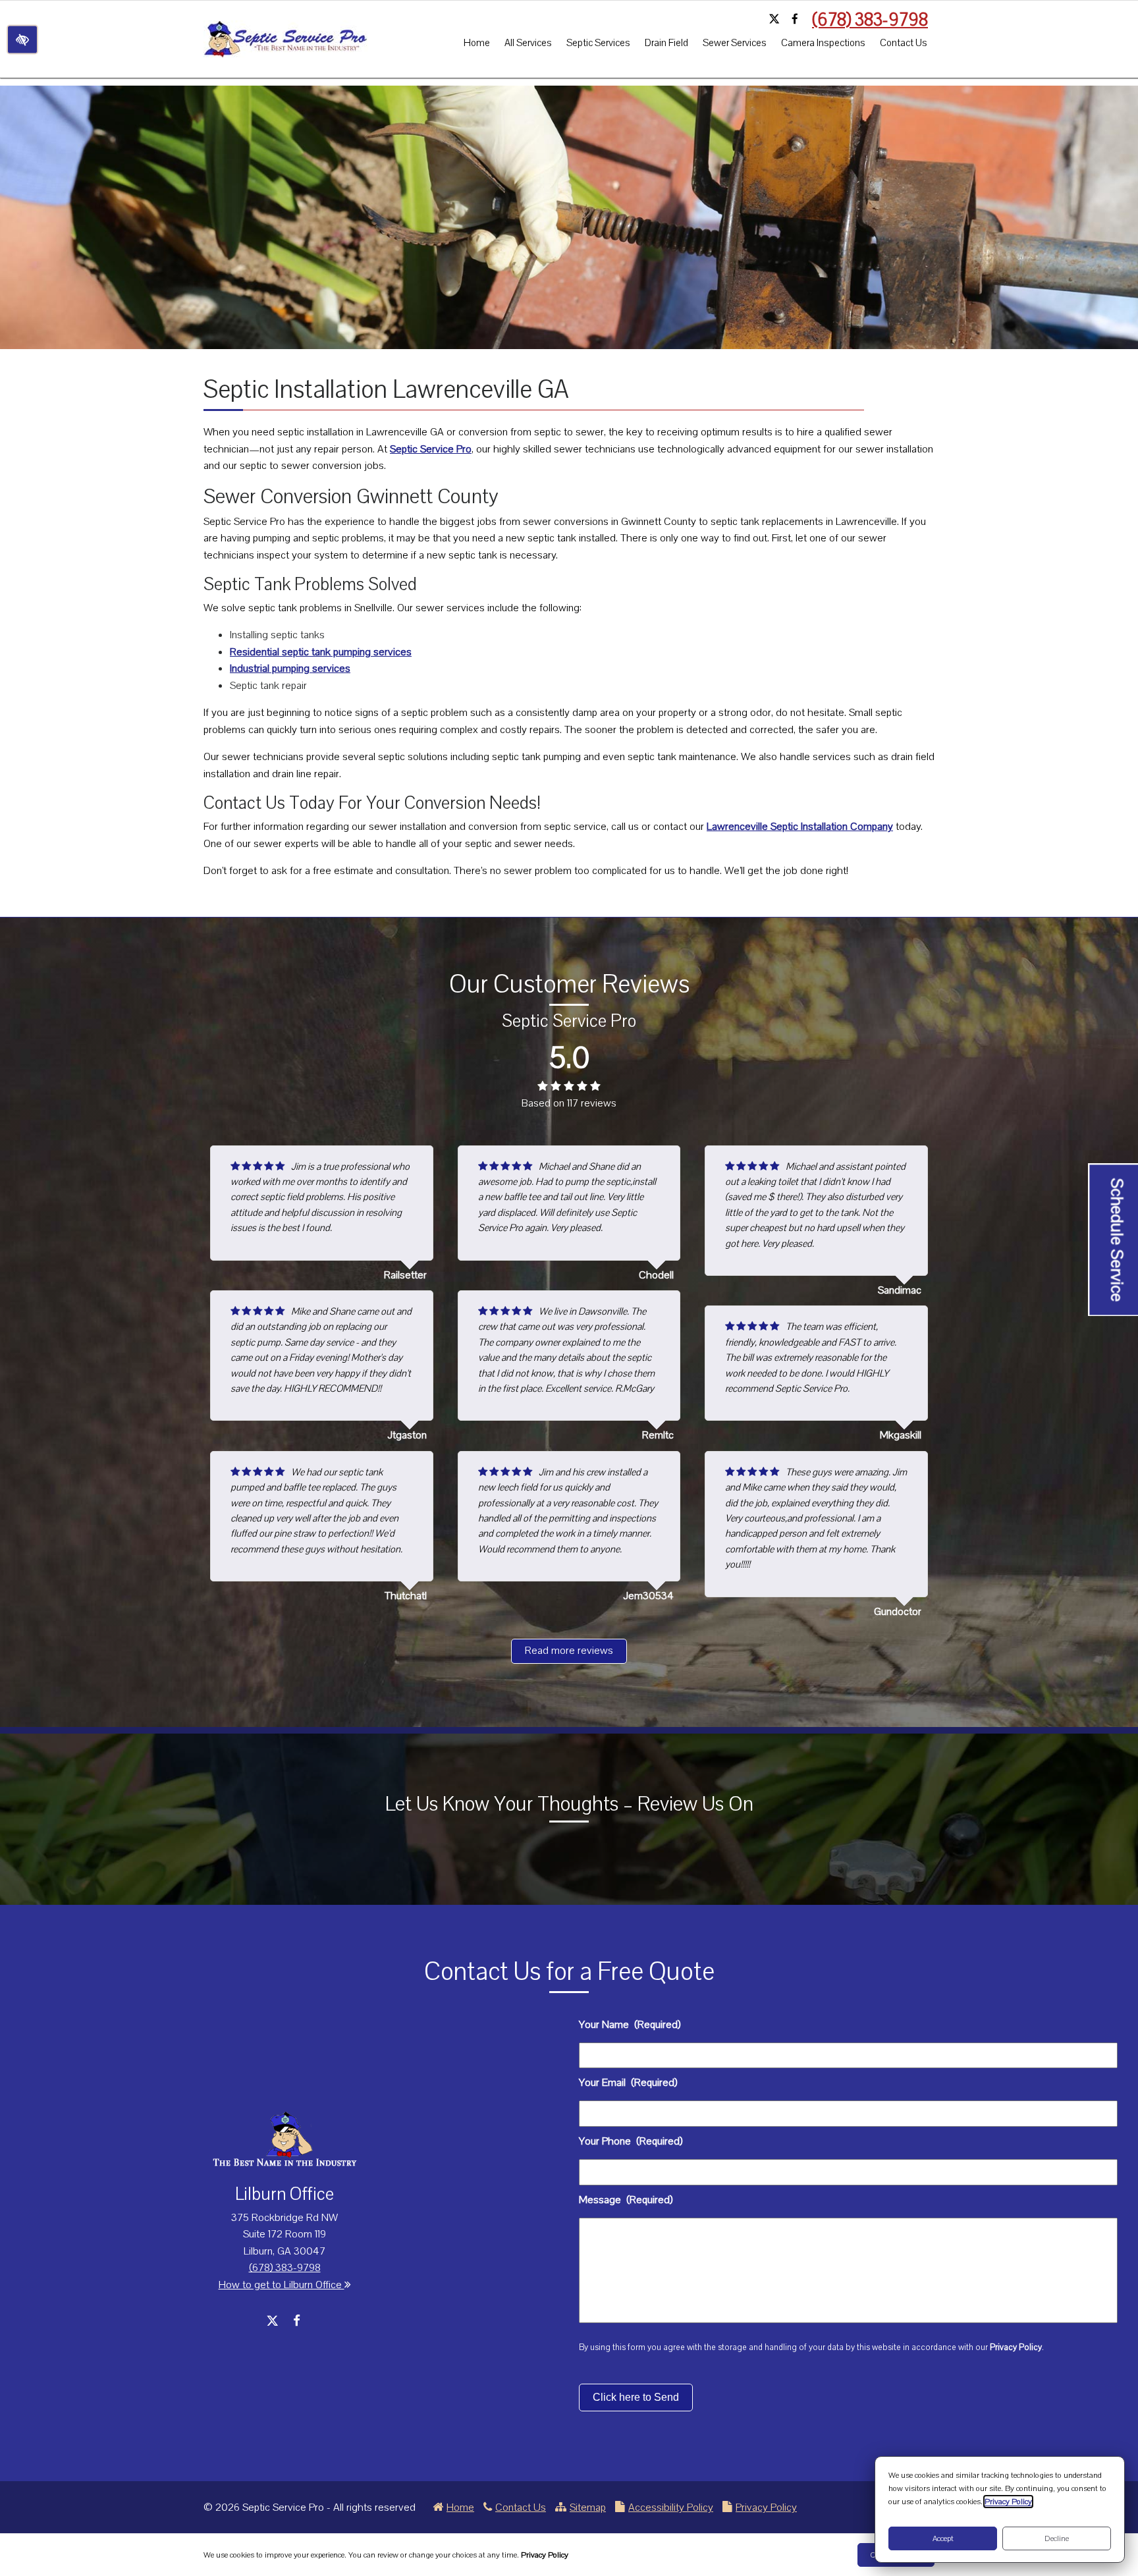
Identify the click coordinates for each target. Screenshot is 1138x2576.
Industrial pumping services (290, 669)
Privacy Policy (1016, 2347)
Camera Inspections (823, 43)
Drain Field (666, 43)
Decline (1057, 2538)
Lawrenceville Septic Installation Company (800, 827)
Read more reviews (569, 1651)
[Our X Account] (774, 20)
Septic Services (598, 43)
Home (477, 43)
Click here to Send (636, 2397)
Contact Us (904, 43)
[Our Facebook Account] (795, 20)
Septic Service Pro (431, 449)
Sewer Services (735, 43)
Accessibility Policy (671, 2507)
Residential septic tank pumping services (321, 652)
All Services (528, 43)
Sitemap (588, 2507)
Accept (943, 2538)
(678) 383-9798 (870, 20)
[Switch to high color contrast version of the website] (22, 39)
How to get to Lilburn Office (282, 2285)
